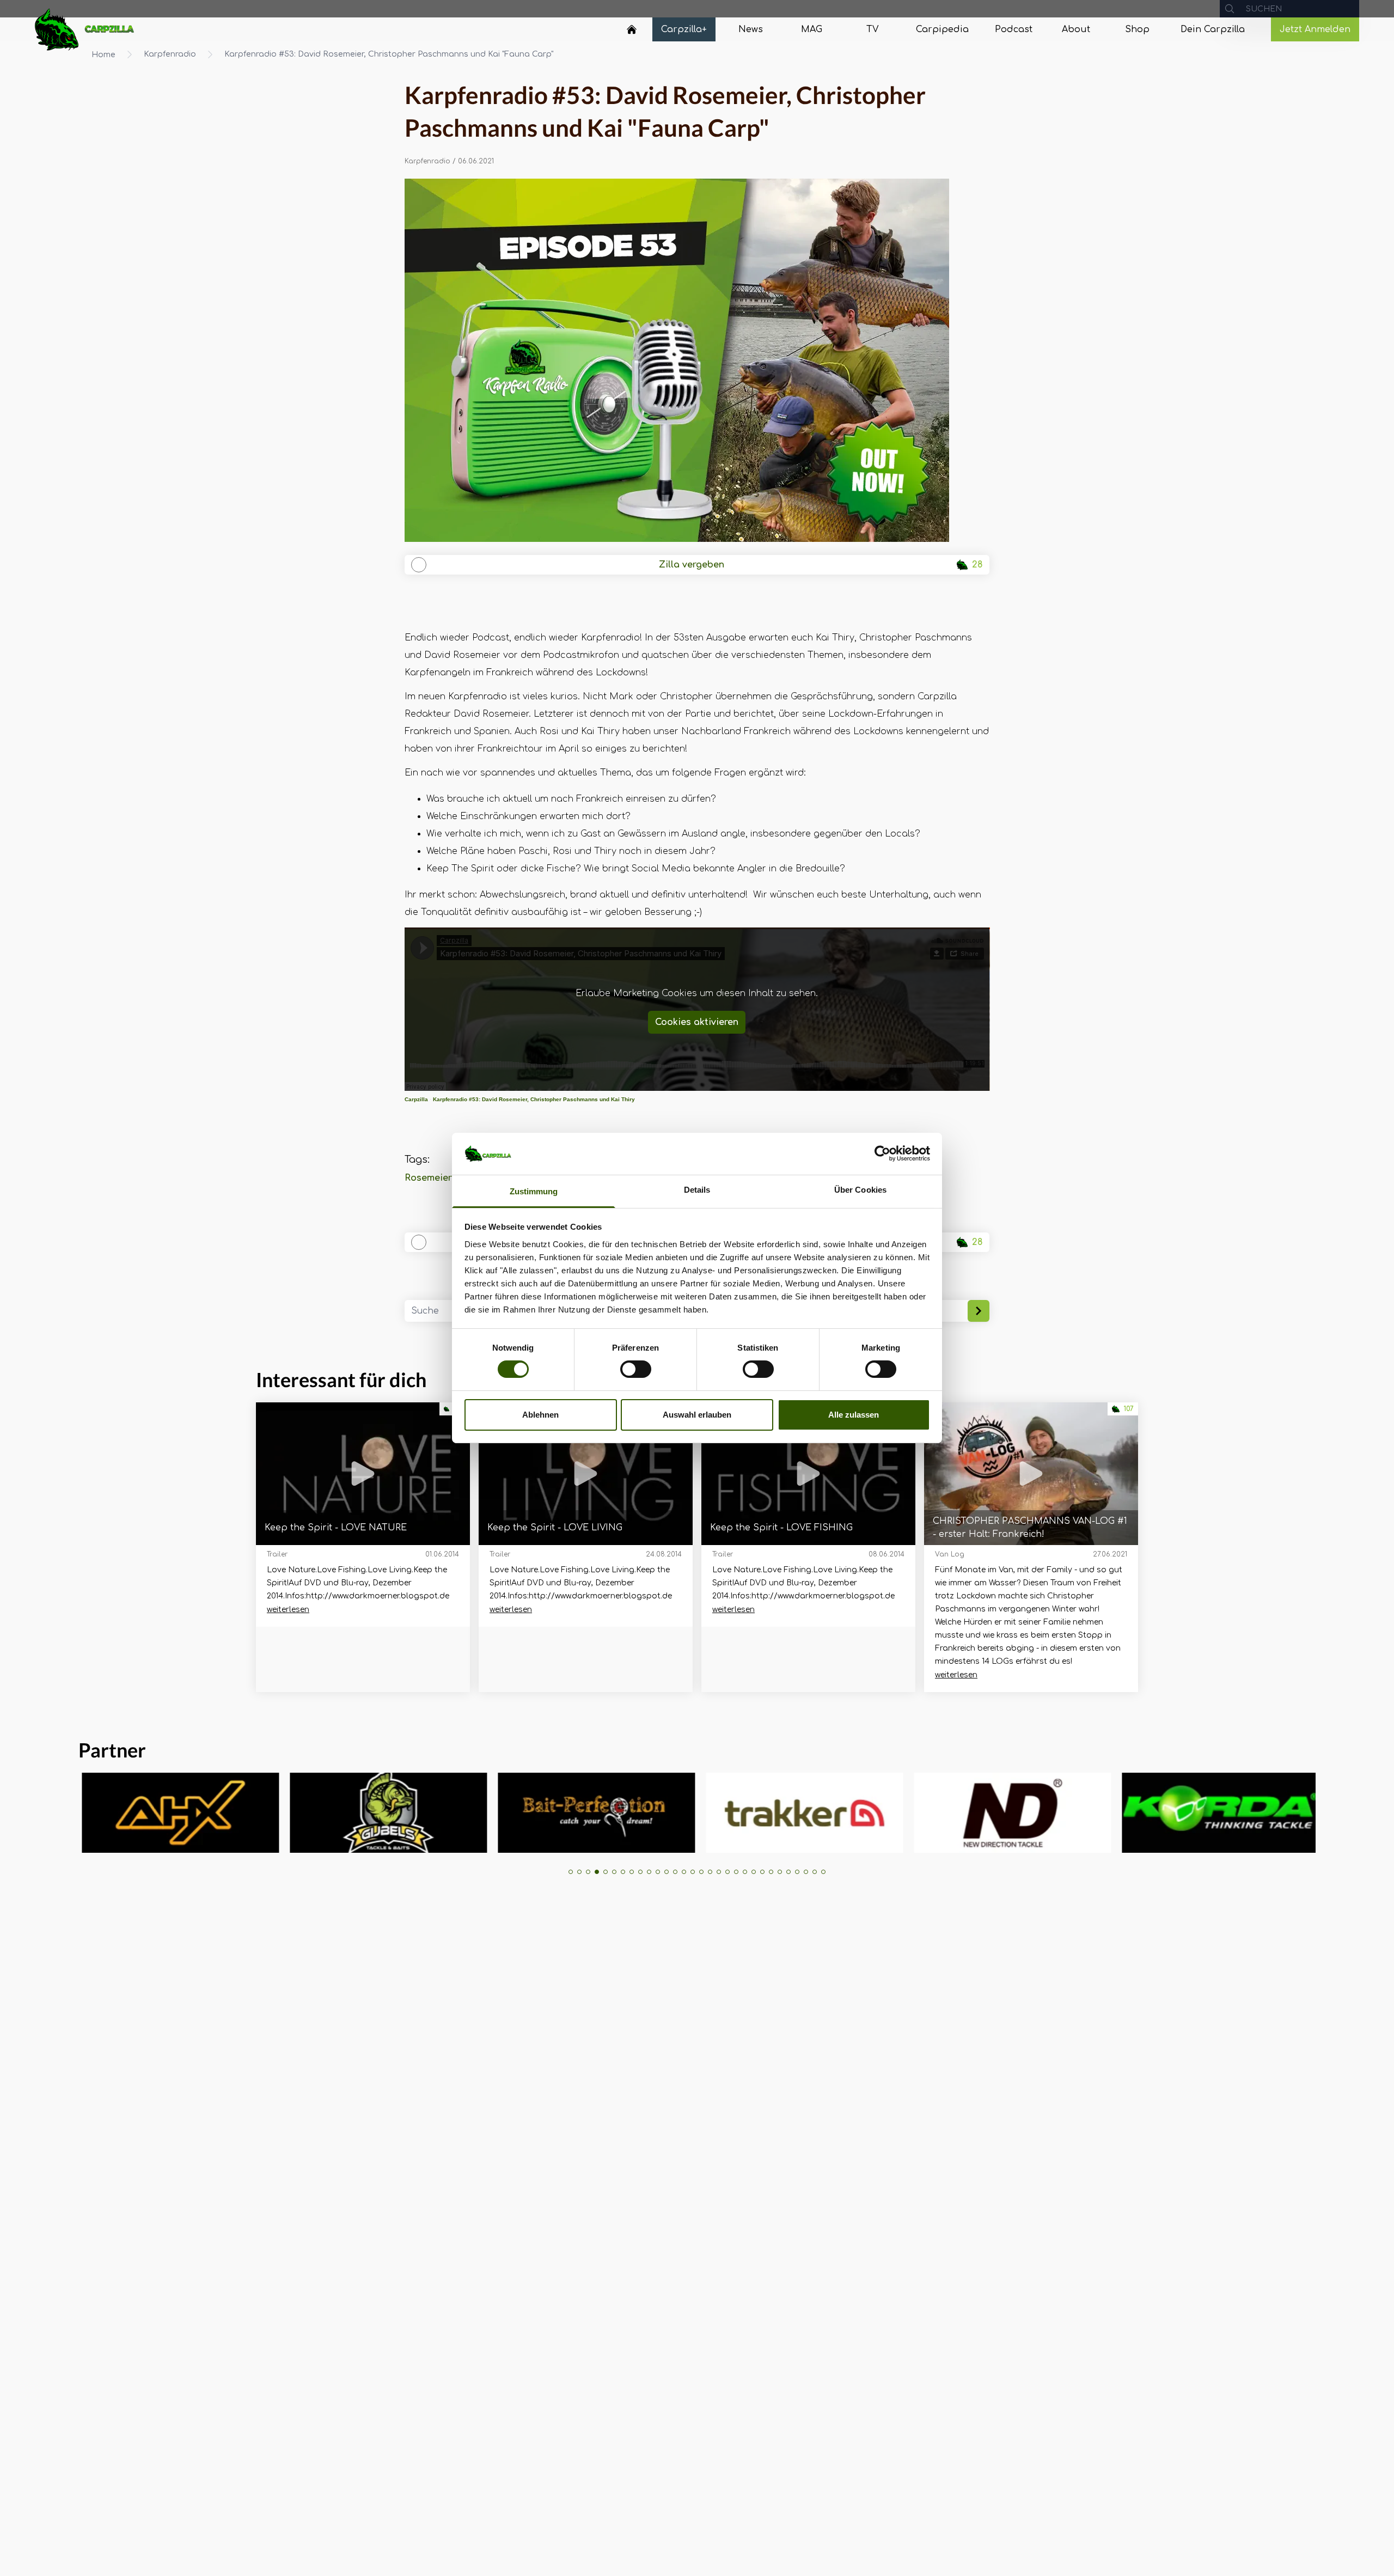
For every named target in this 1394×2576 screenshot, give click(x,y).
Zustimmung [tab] (534, 1191)
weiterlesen (288, 1610)
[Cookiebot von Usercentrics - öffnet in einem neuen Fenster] (882, 1153)
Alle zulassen (854, 1415)
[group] (133, 1813)
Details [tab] (697, 1190)
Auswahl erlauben (697, 1415)
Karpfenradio (170, 54)
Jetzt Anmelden (1315, 29)
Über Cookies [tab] (860, 1190)
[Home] (632, 29)
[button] (571, 1872)
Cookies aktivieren (697, 1022)
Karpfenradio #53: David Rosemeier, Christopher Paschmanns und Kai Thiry (534, 1099)
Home (103, 55)
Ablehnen (540, 1415)
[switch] (636, 1369)
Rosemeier (428, 1178)
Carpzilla (416, 1099)
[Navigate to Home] (632, 32)
